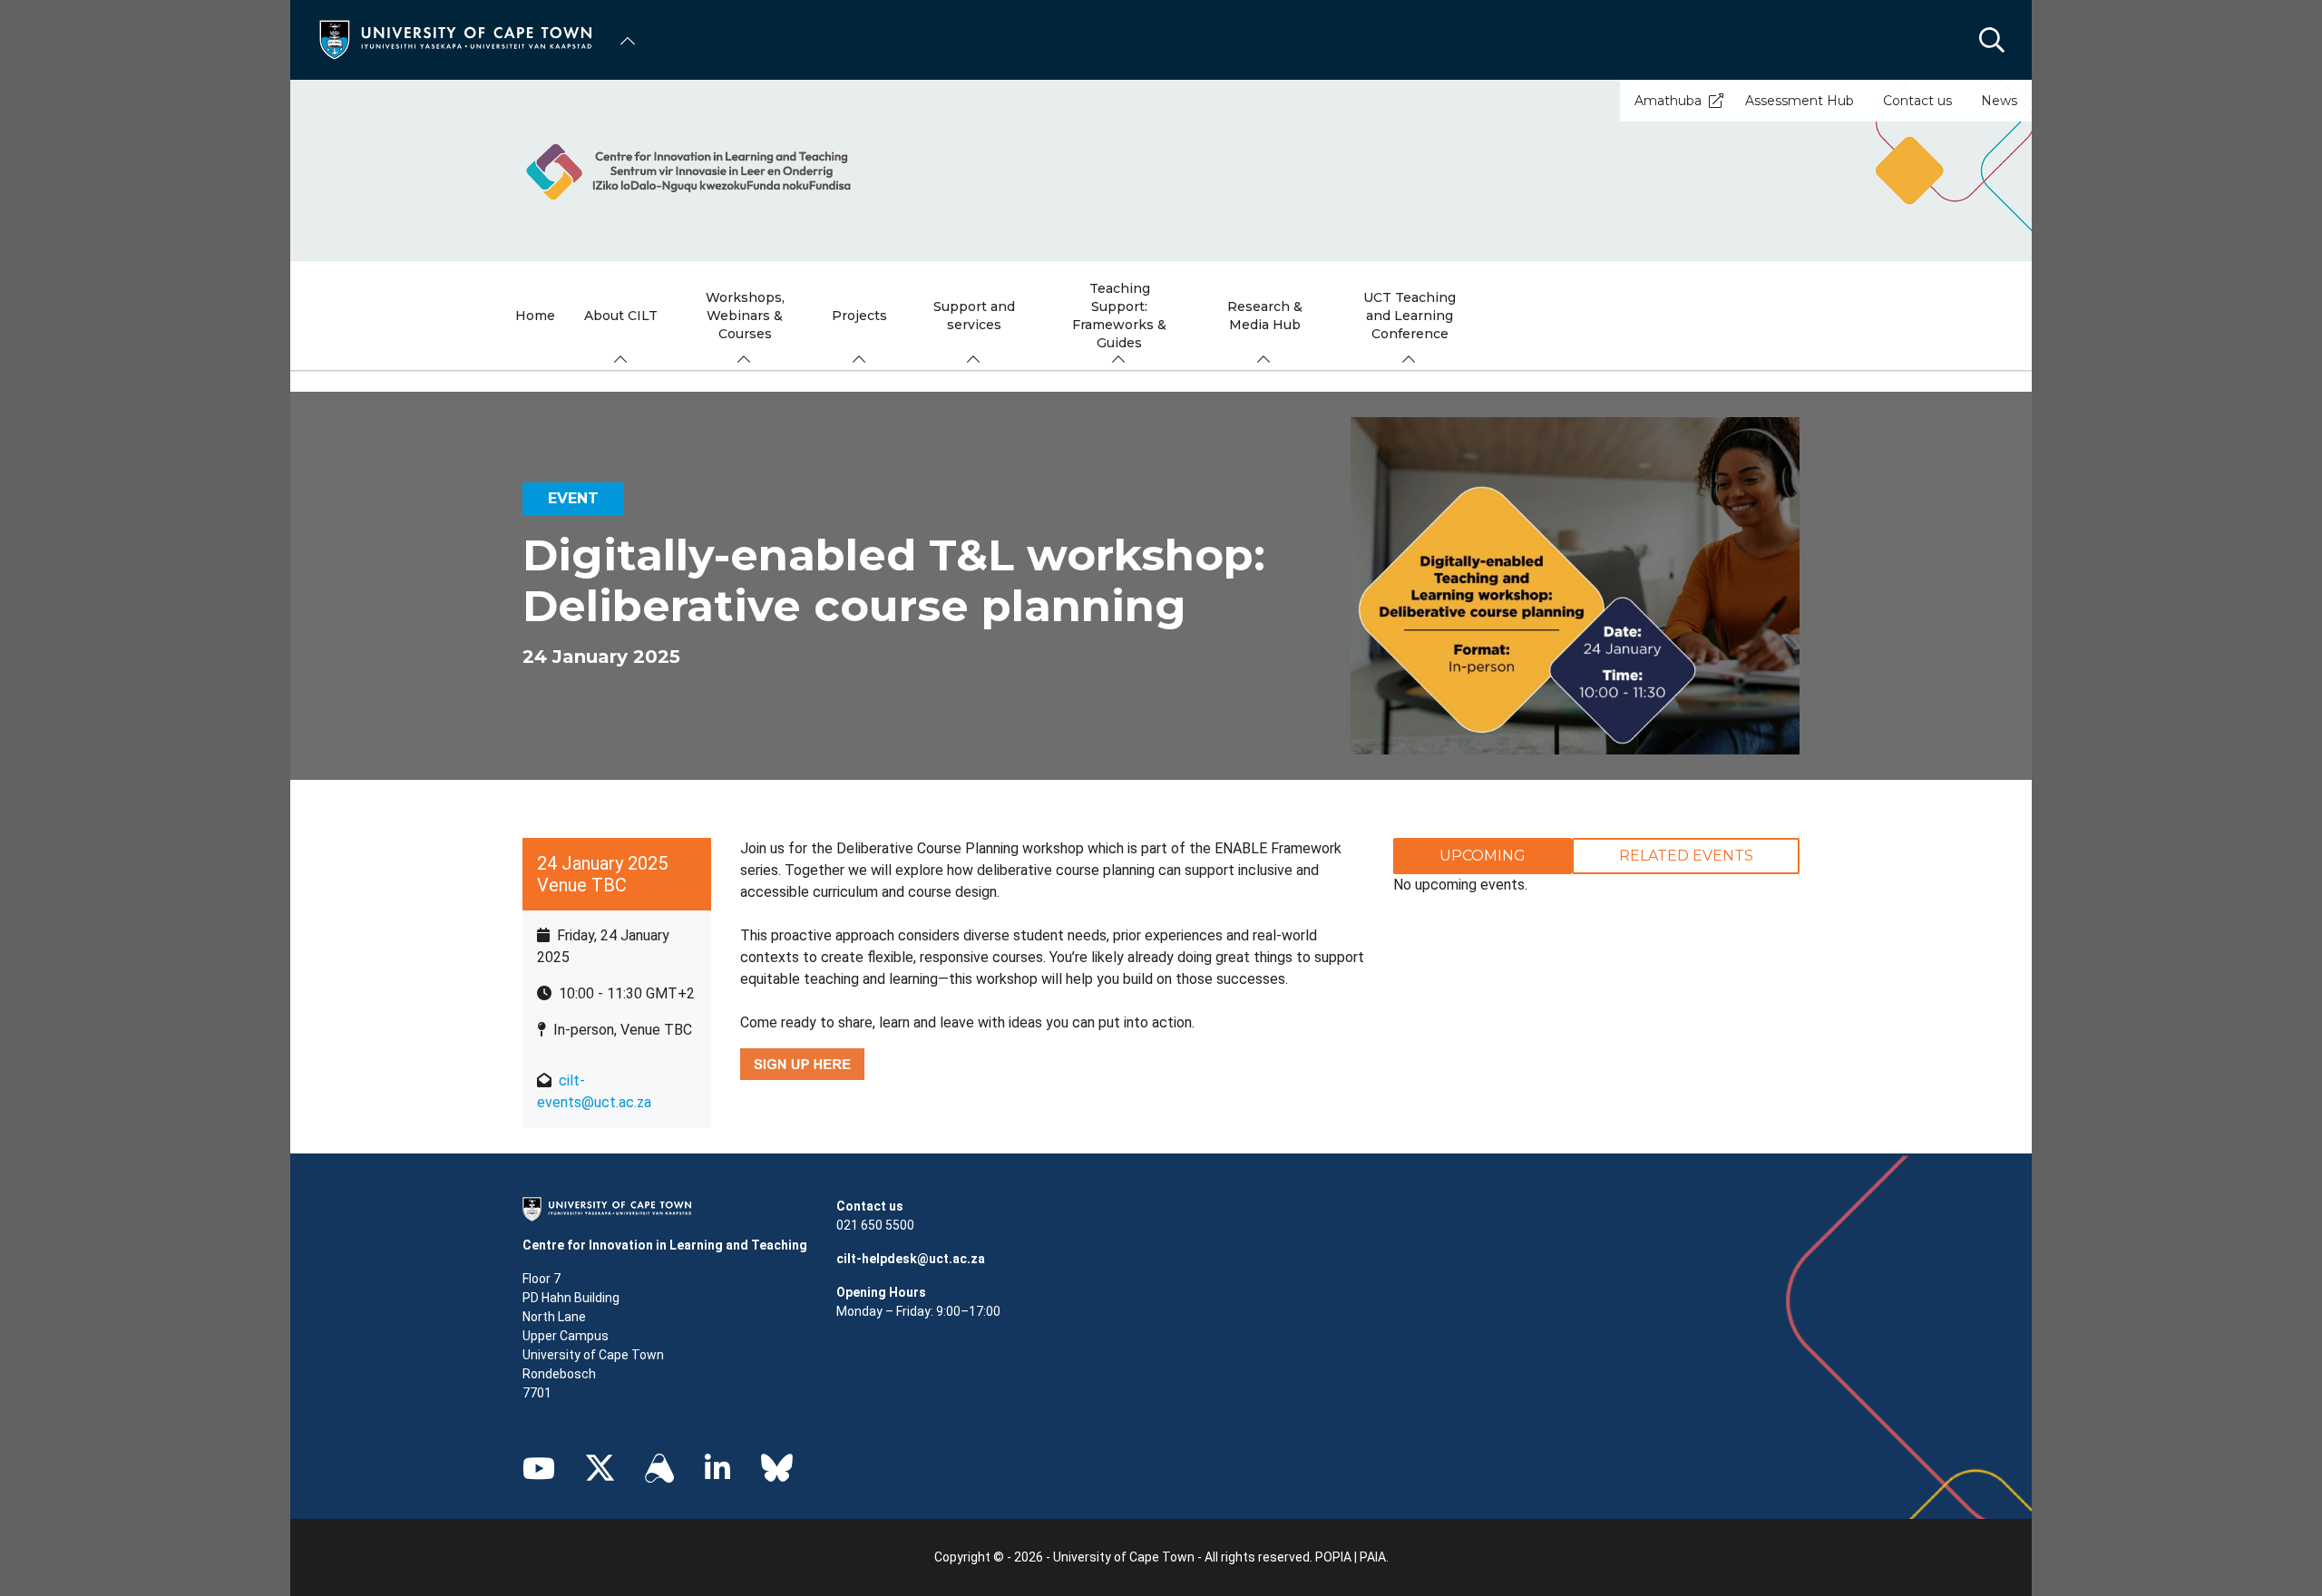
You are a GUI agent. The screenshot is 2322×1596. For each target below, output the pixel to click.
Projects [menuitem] (859, 316)
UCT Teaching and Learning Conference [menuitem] (1410, 316)
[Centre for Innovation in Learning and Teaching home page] (1161, 170)
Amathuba (1668, 101)
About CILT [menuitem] (621, 316)
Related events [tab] (1686, 856)
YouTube (539, 1468)
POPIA (1333, 1557)
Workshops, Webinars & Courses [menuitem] (745, 316)
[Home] (455, 39)
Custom (659, 1468)
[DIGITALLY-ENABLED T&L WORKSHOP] (802, 1063)
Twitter (600, 1468)
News (1999, 101)
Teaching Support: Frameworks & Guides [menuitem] (1119, 316)
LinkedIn (717, 1468)
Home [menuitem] (535, 316)
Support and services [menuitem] (974, 316)
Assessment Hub (1800, 101)
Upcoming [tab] (1483, 856)
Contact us (1917, 101)
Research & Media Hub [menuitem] (1265, 316)
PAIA (1373, 1557)
